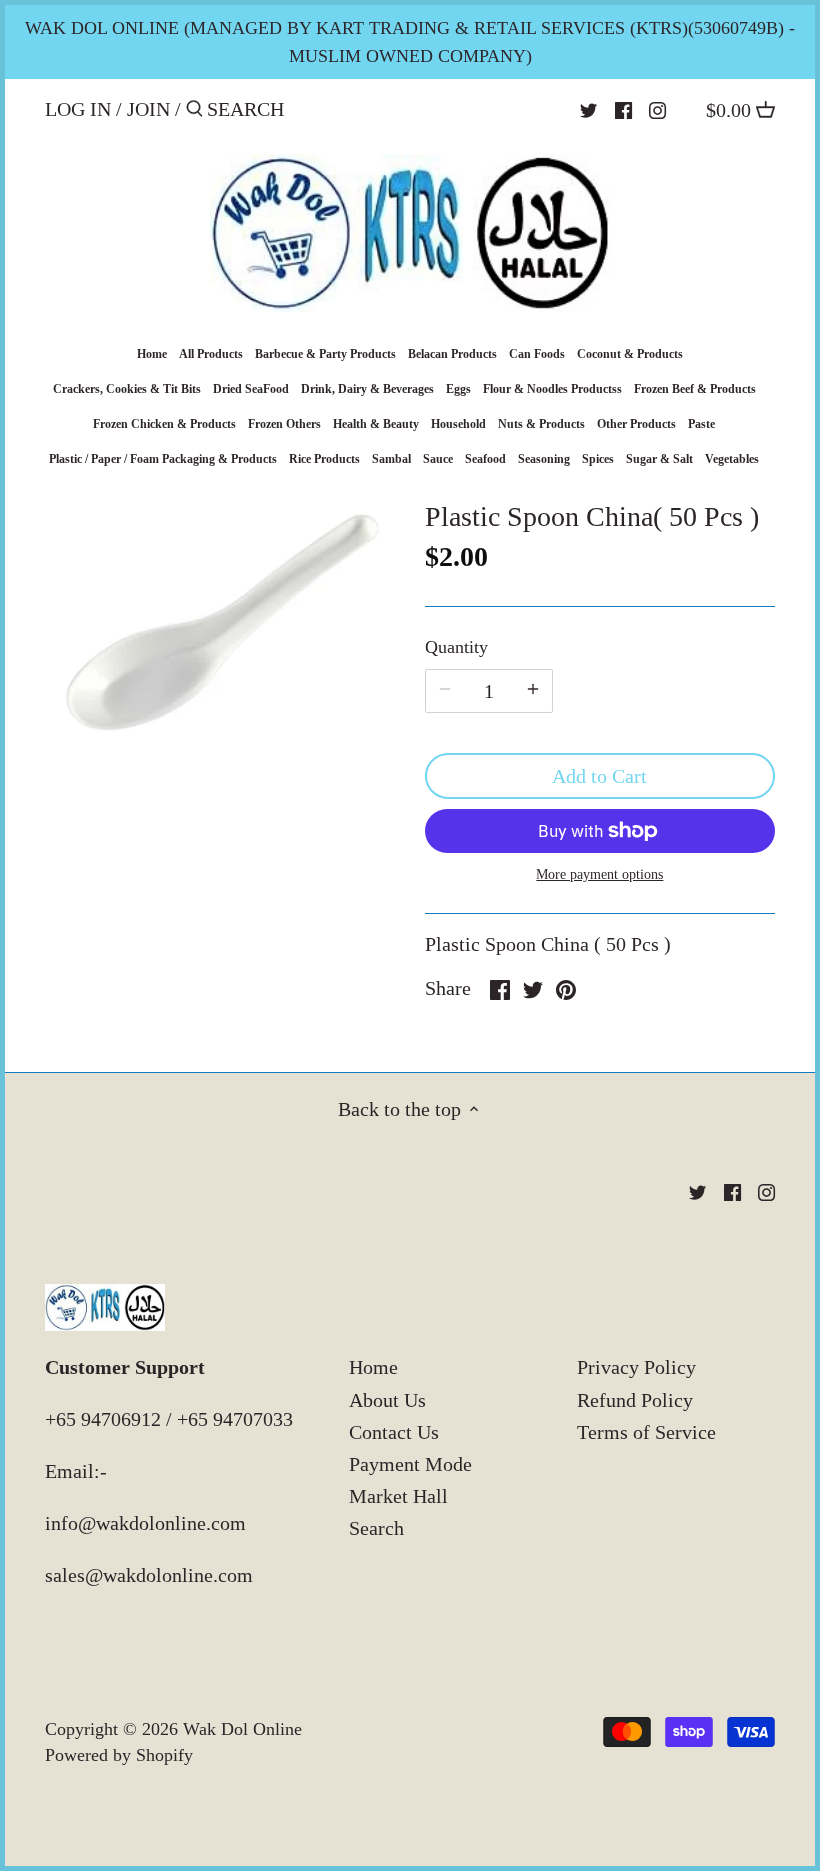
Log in (78, 109)
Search (376, 1528)
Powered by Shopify (119, 1755)
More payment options (599, 874)
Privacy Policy (636, 1367)
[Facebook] (623, 108)
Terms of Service (646, 1432)
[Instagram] (657, 108)
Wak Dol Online (242, 1729)
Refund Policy (635, 1400)
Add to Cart (599, 776)
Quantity (456, 647)
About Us (387, 1400)
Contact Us (394, 1432)
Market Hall (398, 1496)
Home (373, 1367)
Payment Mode (410, 1464)
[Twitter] (588, 108)
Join (148, 109)
